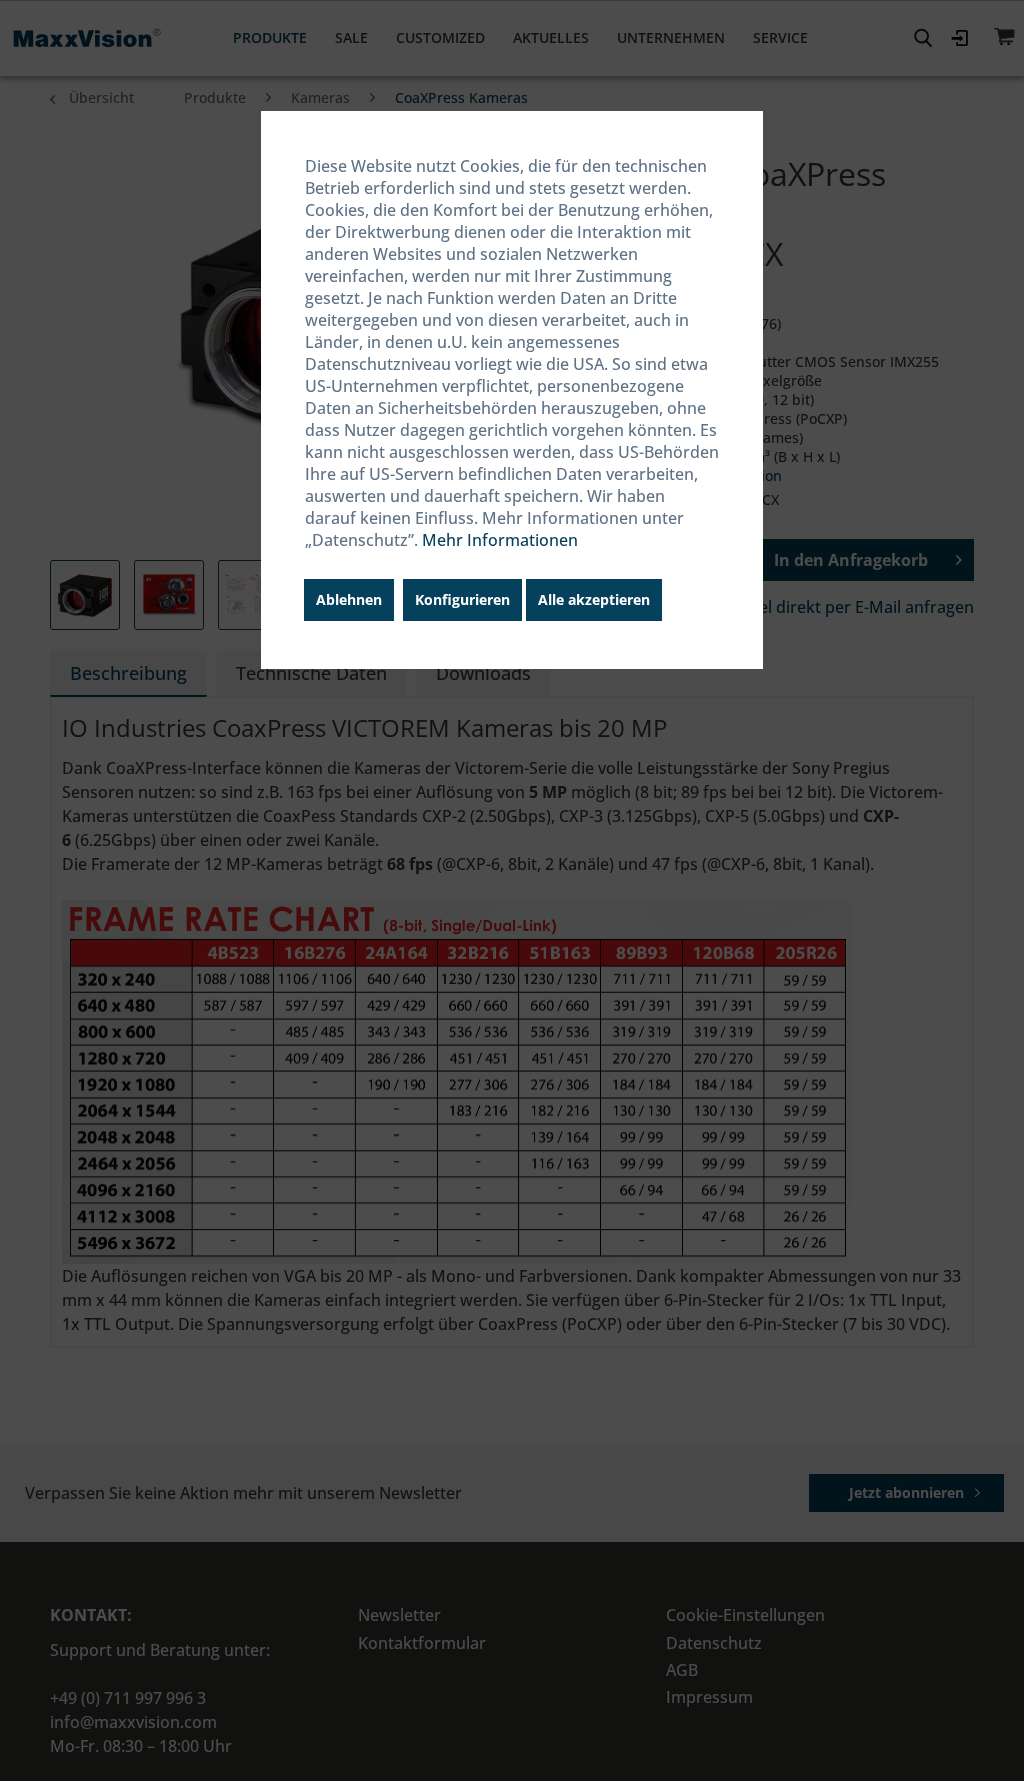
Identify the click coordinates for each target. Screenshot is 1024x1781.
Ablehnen (349, 599)
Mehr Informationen (500, 540)
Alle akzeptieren (594, 599)
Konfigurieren (462, 599)
